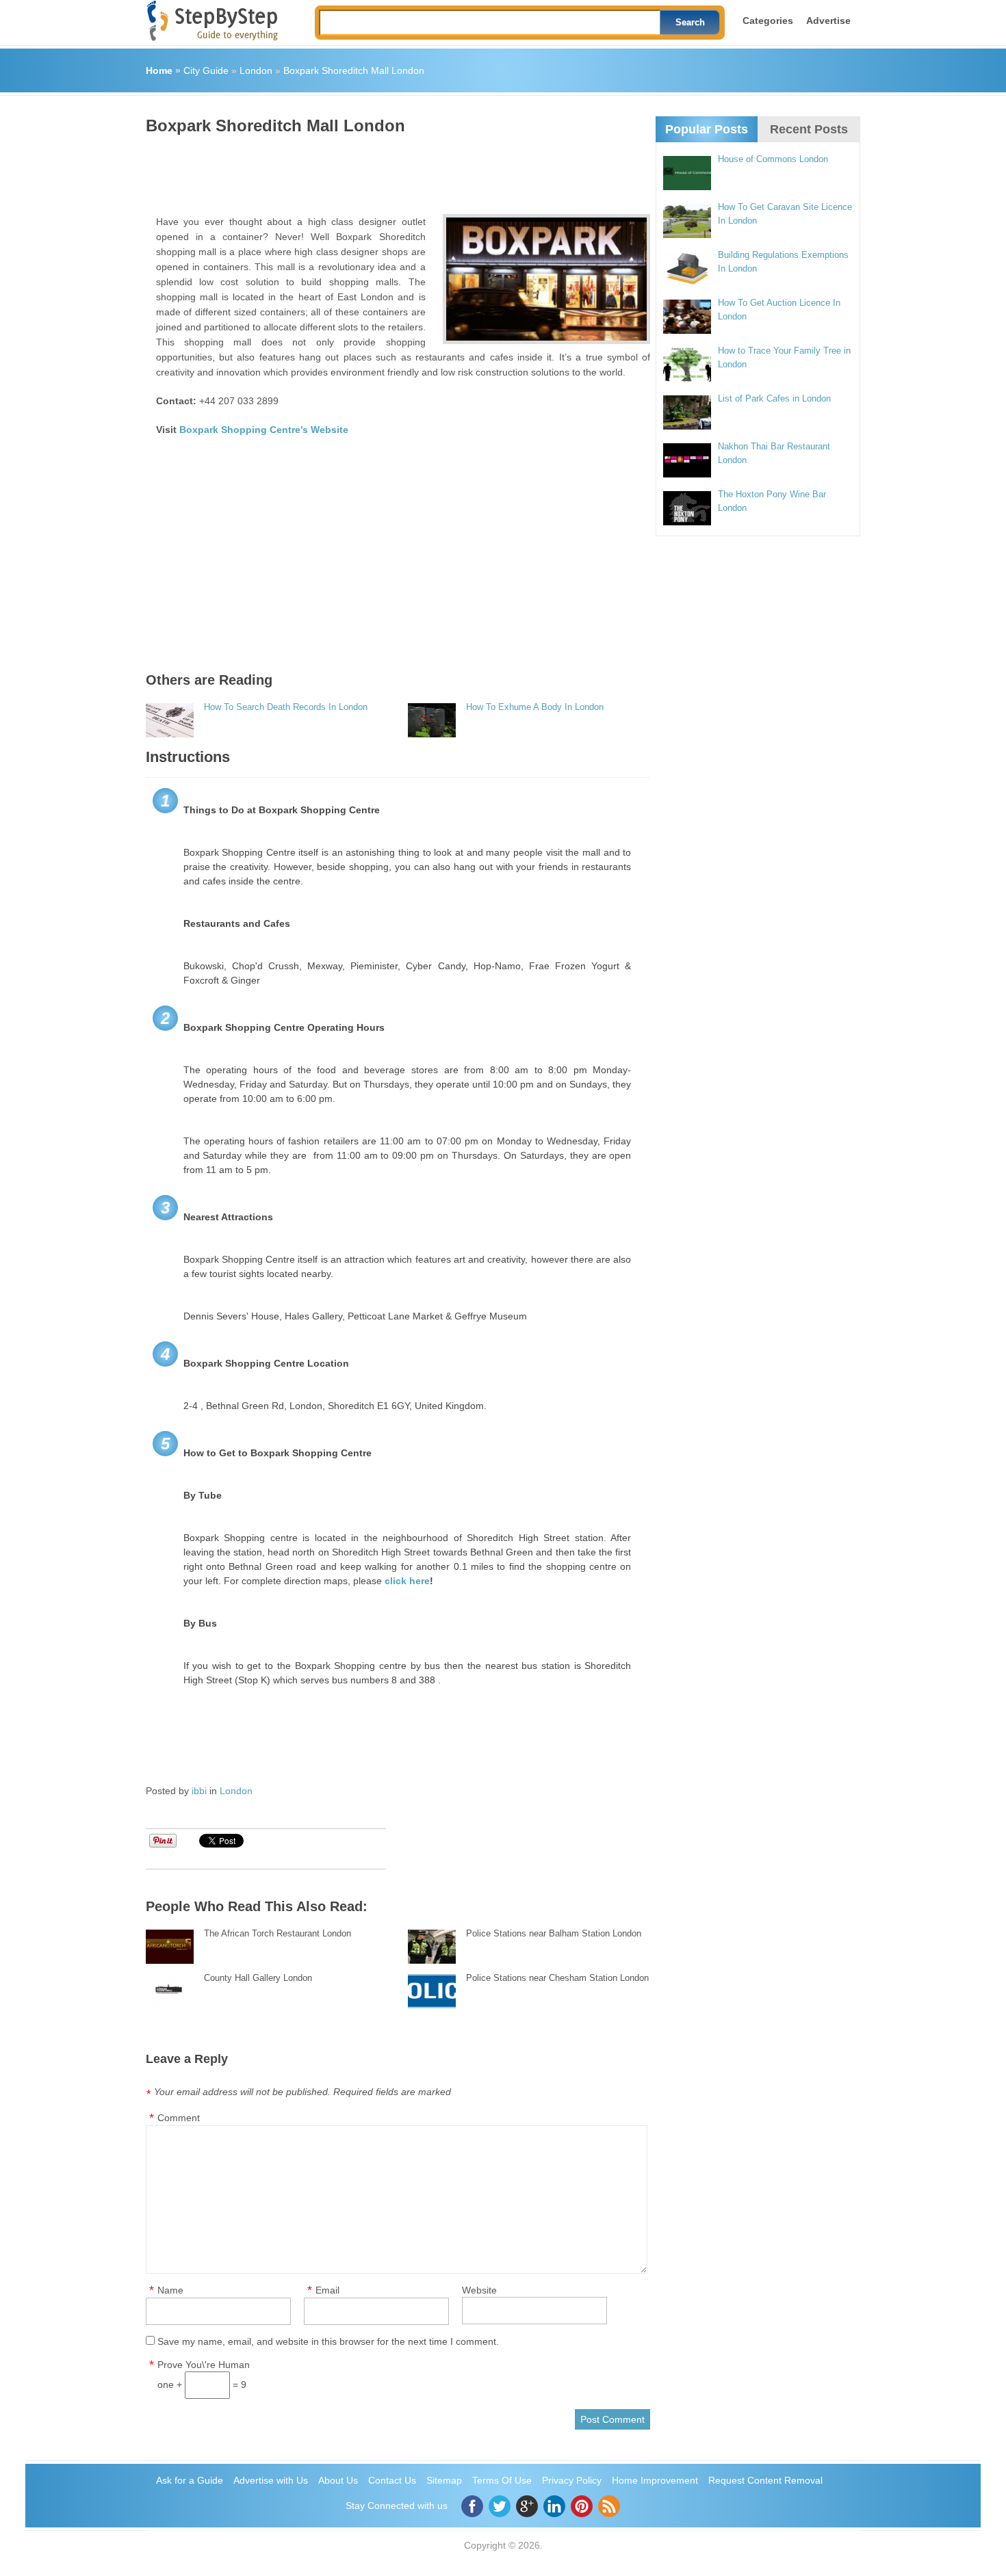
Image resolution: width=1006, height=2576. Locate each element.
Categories (768, 21)
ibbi (199, 1791)
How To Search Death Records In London (286, 707)
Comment (179, 2118)
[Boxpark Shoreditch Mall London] (546, 279)
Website (479, 2290)
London (256, 70)
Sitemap (444, 2480)
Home (159, 70)
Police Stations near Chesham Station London (557, 1978)
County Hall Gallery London (258, 1978)
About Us (338, 2480)
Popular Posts (707, 129)
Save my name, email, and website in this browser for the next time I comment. (328, 2341)
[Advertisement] (395, 170)
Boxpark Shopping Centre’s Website (264, 430)
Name (170, 2290)
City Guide (206, 70)
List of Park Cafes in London (774, 398)
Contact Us (392, 2480)
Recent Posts (809, 129)
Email (327, 2290)
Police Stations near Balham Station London (554, 1933)
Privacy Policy (572, 2480)
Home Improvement (655, 2480)
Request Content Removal (765, 2480)
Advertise (828, 21)
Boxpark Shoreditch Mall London (354, 70)
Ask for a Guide (190, 2480)
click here (407, 1581)
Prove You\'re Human (204, 2365)
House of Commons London (773, 159)
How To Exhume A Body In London (535, 707)
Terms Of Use (502, 2480)
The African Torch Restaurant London (278, 1933)
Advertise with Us (271, 2480)
